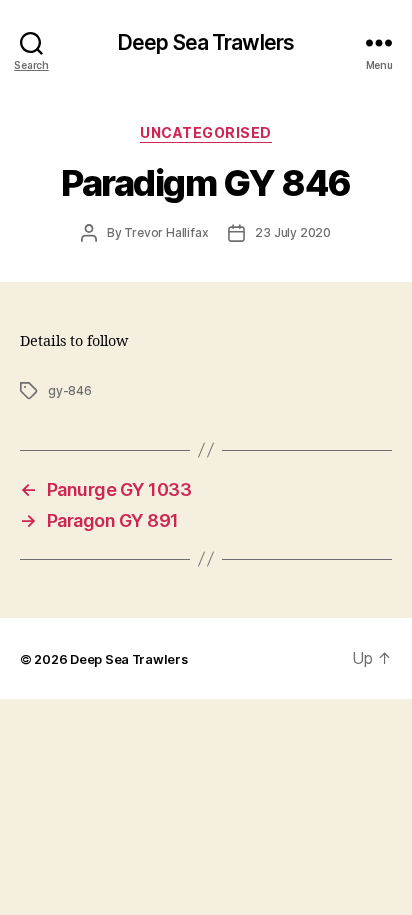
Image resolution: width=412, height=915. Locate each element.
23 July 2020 (293, 232)
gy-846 (70, 390)
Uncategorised (206, 132)
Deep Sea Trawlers (206, 42)
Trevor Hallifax (166, 232)
